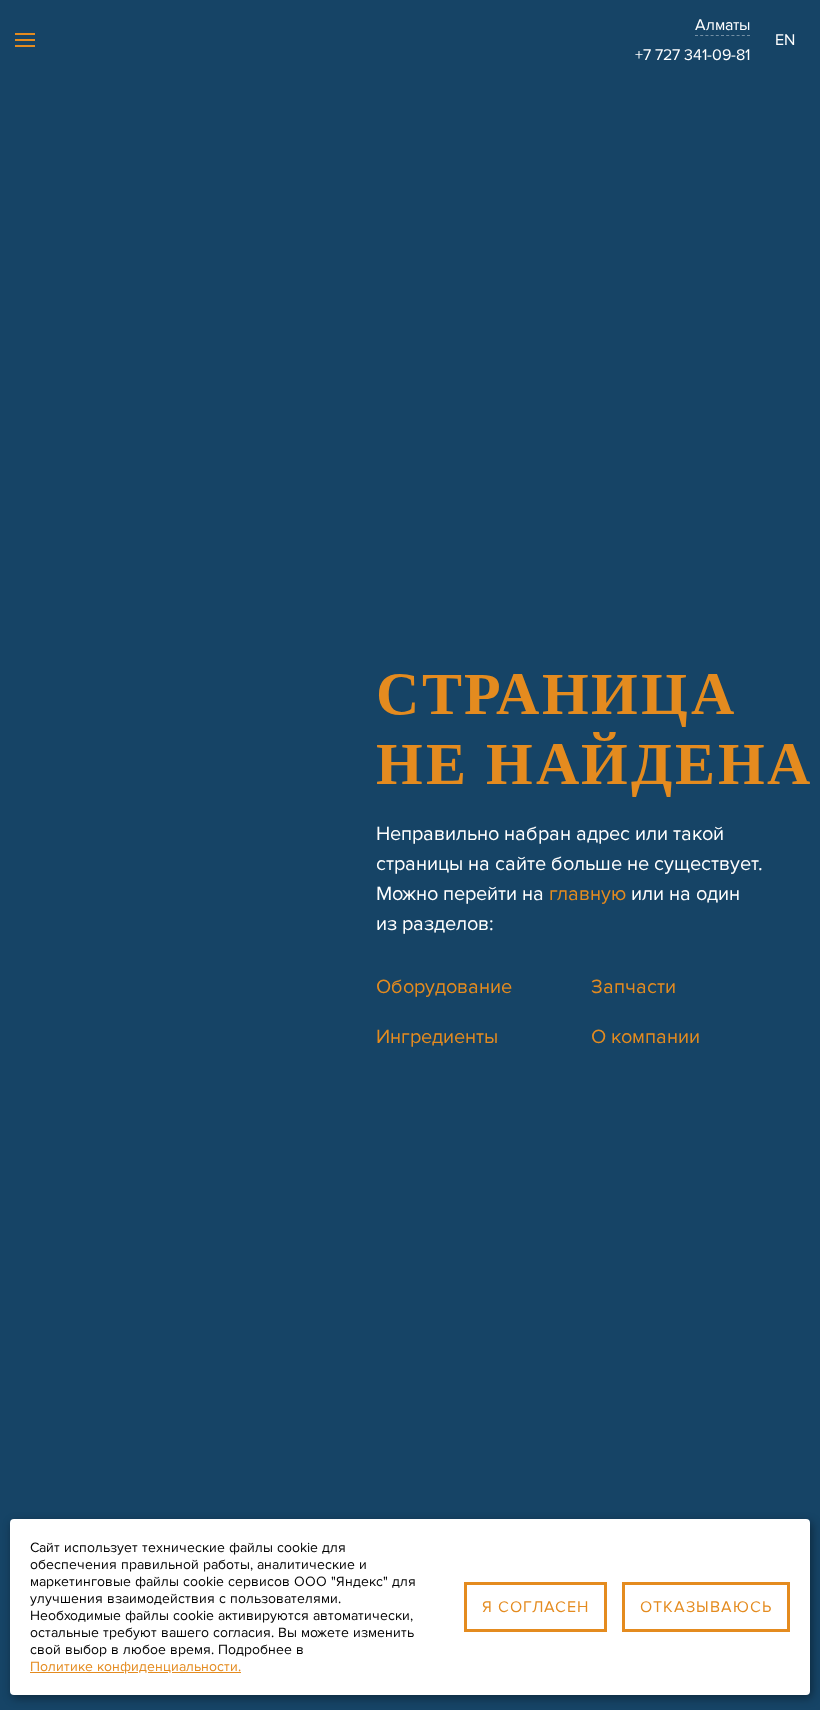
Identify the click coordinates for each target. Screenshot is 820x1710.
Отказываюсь (706, 1607)
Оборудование (444, 987)
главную (587, 894)
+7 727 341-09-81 (692, 55)
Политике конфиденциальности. (135, 1666)
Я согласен (535, 1607)
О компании (645, 1037)
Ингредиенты (437, 1037)
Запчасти (633, 987)
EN (785, 40)
